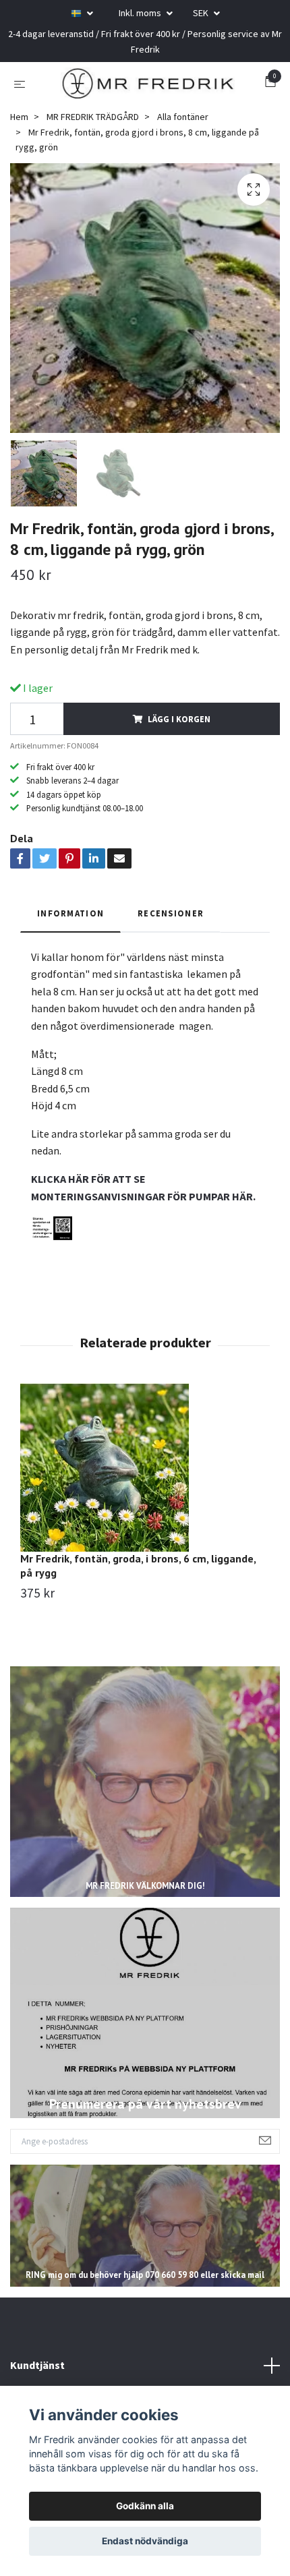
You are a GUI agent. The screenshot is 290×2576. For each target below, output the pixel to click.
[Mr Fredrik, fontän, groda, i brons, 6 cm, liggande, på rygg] (145, 1470)
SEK (202, 13)
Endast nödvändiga (145, 2541)
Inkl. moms (141, 13)
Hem (19, 119)
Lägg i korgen (179, 721)
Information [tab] (70, 916)
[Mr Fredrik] (148, 84)
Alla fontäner (183, 119)
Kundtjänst (37, 2368)
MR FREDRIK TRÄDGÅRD (93, 119)
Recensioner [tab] (171, 916)
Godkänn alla (145, 2506)
